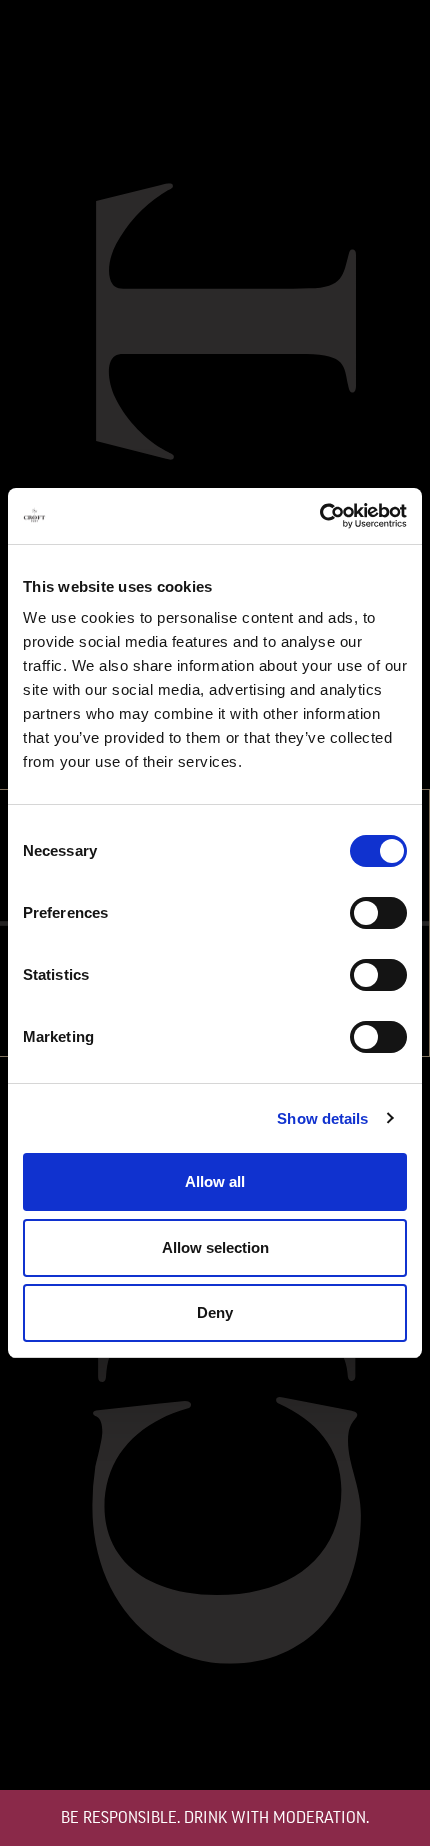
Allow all (215, 1181)
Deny (215, 1312)
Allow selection (215, 1247)
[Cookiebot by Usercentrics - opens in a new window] (319, 516)
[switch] (378, 913)
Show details (322, 1118)
